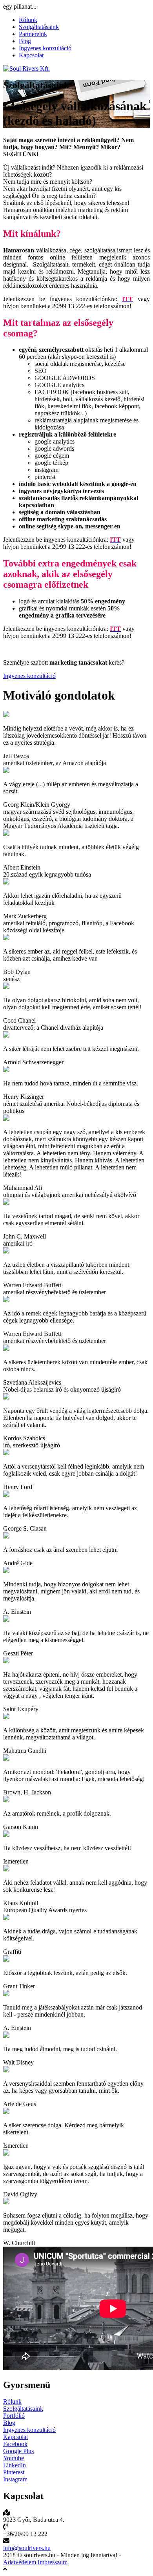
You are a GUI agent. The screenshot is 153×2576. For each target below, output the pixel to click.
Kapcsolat (31, 55)
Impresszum (53, 2562)
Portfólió (14, 2416)
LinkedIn (15, 2465)
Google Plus (18, 2451)
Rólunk (28, 20)
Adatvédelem (20, 2562)
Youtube (14, 2458)
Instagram (15, 2479)
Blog (25, 41)
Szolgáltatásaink (39, 27)
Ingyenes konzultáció (45, 48)
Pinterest (14, 2472)
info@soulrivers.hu (27, 2548)
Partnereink (33, 34)
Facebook (15, 2444)
